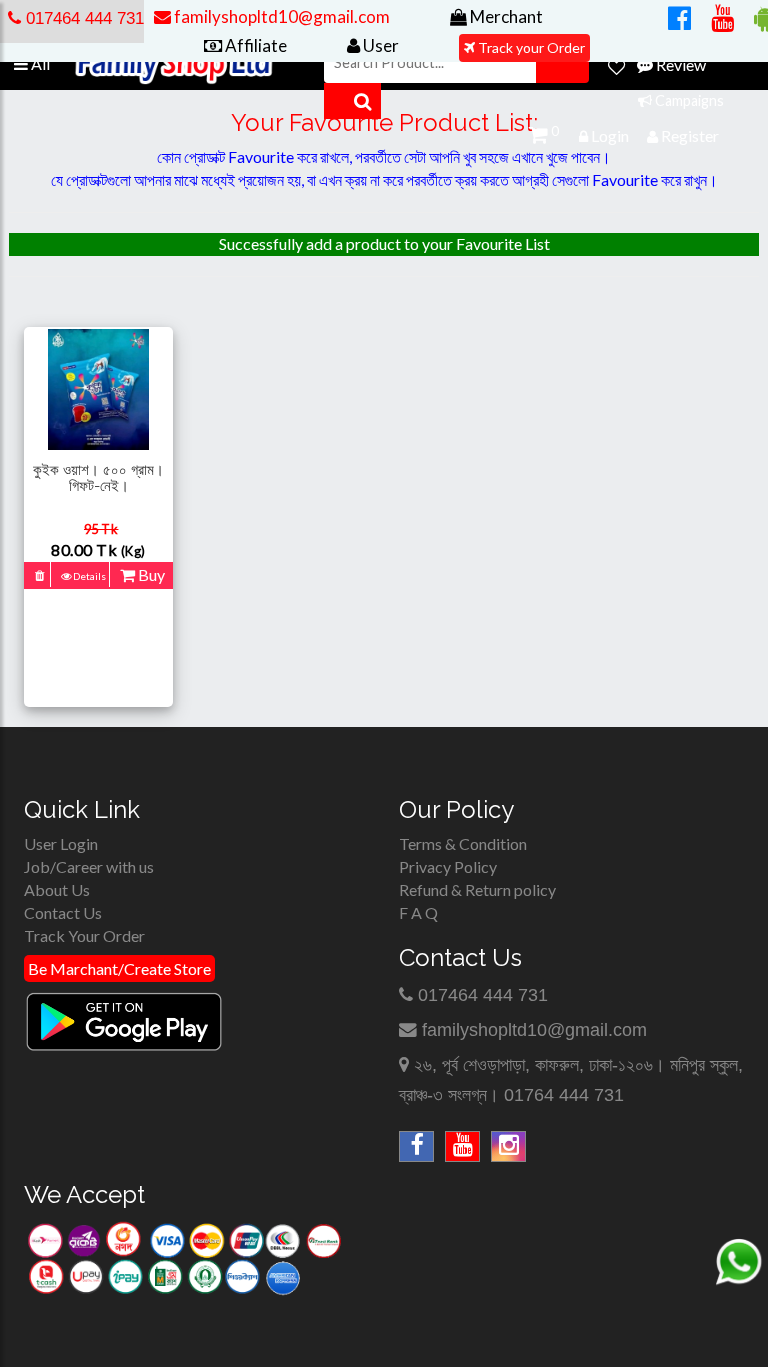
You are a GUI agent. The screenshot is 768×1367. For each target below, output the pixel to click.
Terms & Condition (463, 843)
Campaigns (688, 100)
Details (88, 576)
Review (679, 64)
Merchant (505, 16)
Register (688, 135)
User (379, 45)
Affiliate (254, 45)
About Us (57, 889)
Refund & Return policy (477, 889)
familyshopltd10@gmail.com (534, 1030)
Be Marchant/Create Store (119, 968)
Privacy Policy (448, 866)
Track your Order (530, 47)
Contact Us (63, 912)
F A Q (418, 912)
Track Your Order (84, 935)
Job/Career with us (89, 866)
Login (608, 135)
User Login (61, 843)
